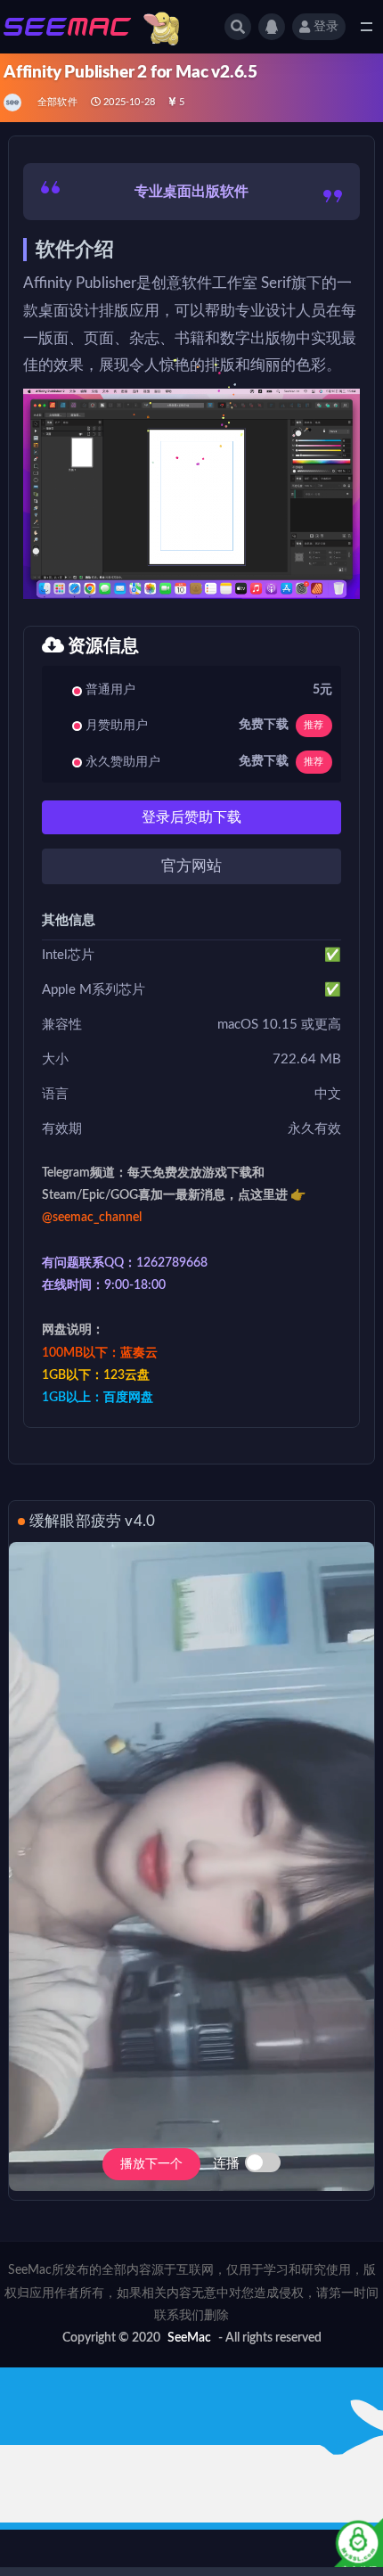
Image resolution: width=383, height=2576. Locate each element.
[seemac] (14, 103)
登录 (326, 27)
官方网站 (191, 866)
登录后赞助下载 (191, 817)
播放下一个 (151, 2164)
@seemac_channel (92, 1218)
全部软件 (57, 102)
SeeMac (189, 2338)
